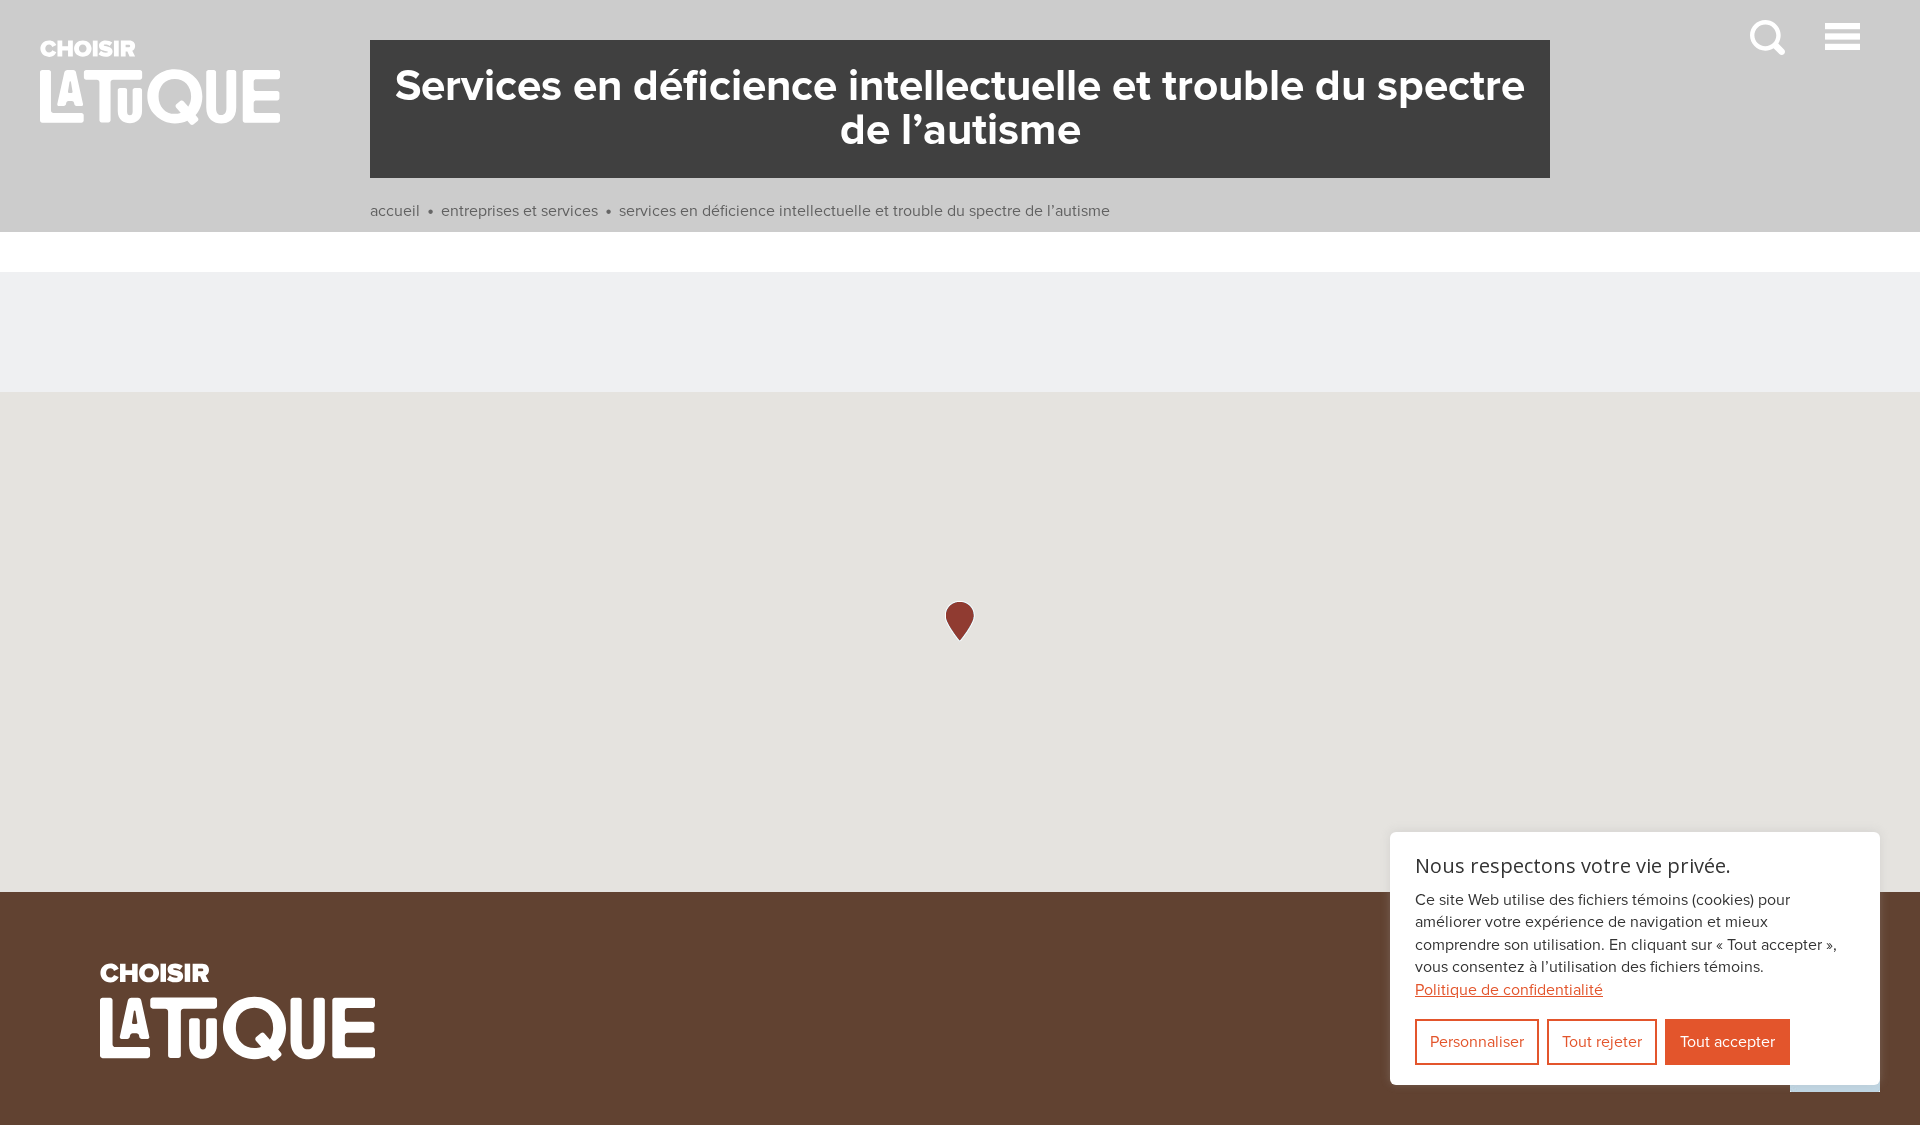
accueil (395, 211)
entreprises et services (519, 211)
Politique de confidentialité (1509, 990)
